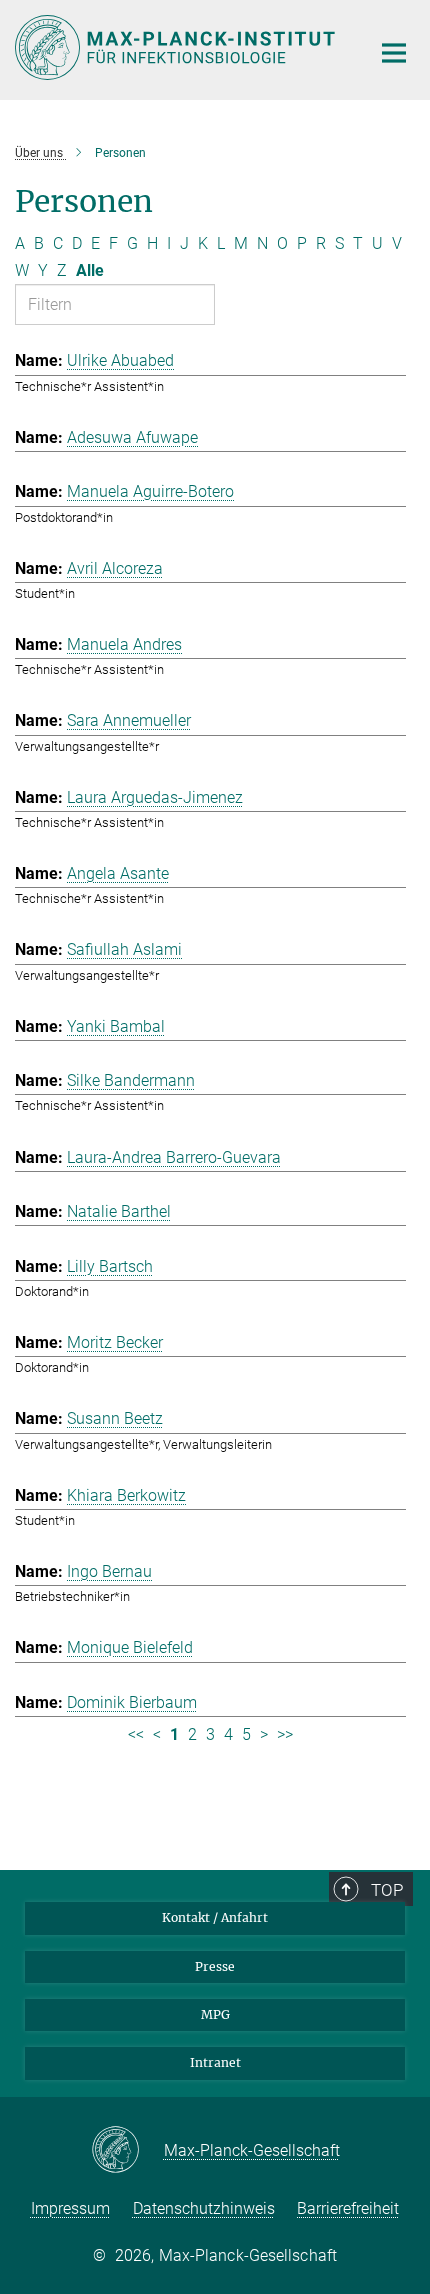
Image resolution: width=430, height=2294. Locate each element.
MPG (215, 2014)
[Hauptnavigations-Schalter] (394, 53)
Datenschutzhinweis (204, 2208)
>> (285, 1734)
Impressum (70, 2208)
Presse (215, 1966)
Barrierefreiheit (348, 2208)
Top (387, 1890)
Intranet (215, 2062)
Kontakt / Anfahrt (215, 1917)
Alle (90, 270)
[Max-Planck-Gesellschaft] (127, 2151)
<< (136, 1734)
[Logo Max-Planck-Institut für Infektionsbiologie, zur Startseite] (177, 47)
